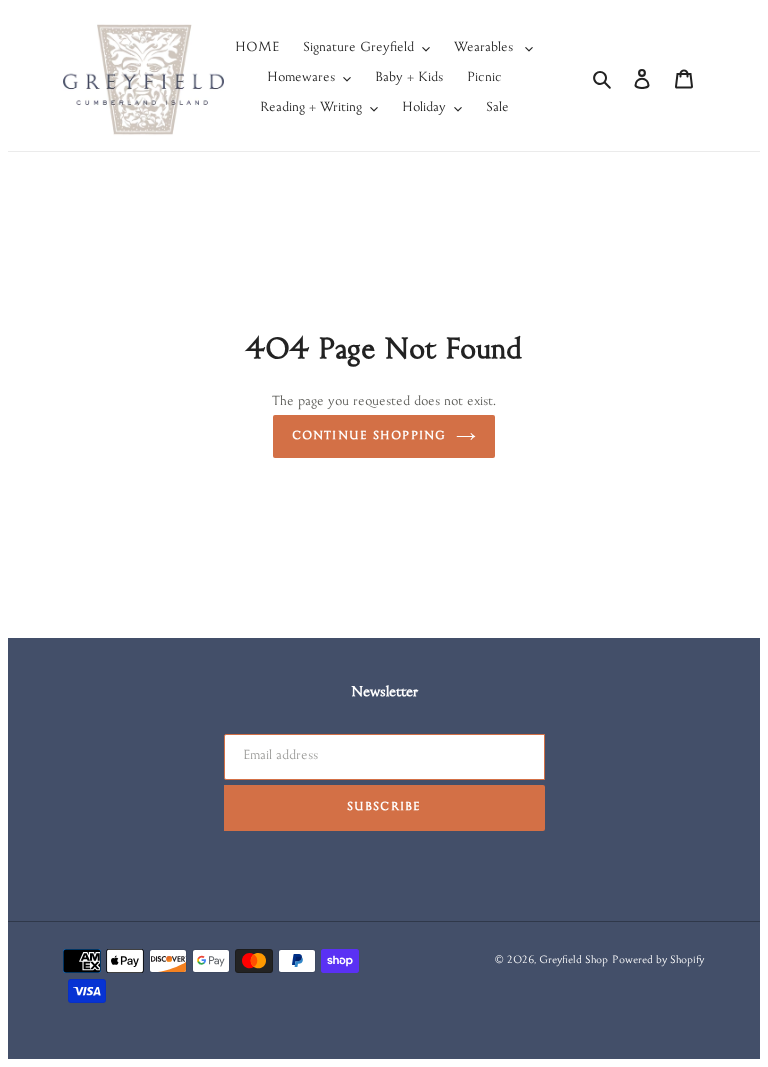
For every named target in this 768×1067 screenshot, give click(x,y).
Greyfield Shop (573, 961)
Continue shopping (369, 436)
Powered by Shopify (658, 961)
